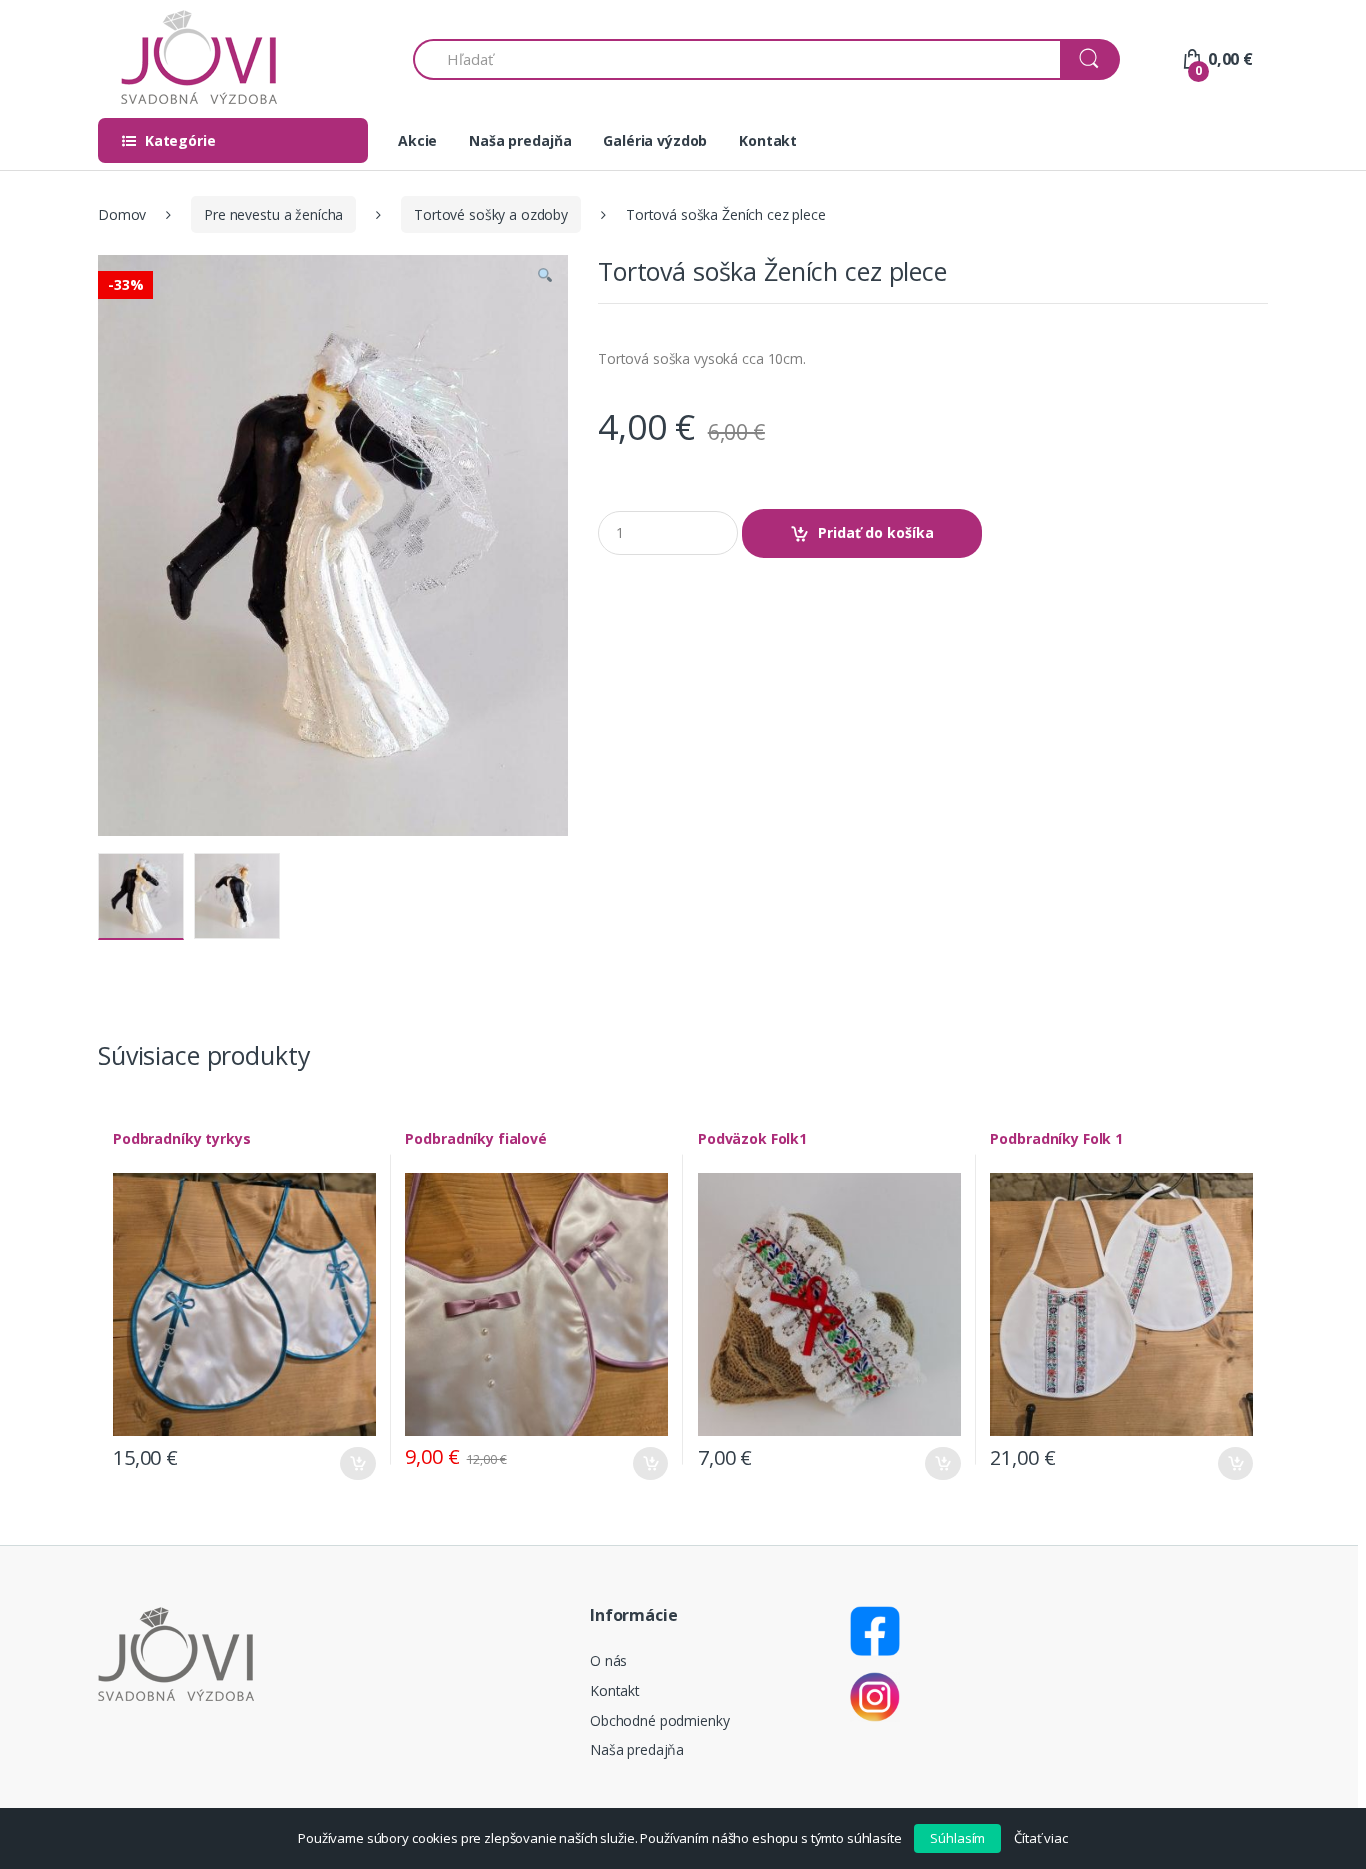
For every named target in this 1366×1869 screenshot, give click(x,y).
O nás (608, 1660)
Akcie (417, 140)
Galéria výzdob (655, 140)
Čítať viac (1041, 1838)
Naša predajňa (520, 140)
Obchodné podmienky (659, 1720)
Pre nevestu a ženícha (273, 214)
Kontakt (768, 140)
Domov (122, 214)
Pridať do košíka (876, 532)
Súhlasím (957, 1838)
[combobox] (737, 59)
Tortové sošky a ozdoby (491, 214)
